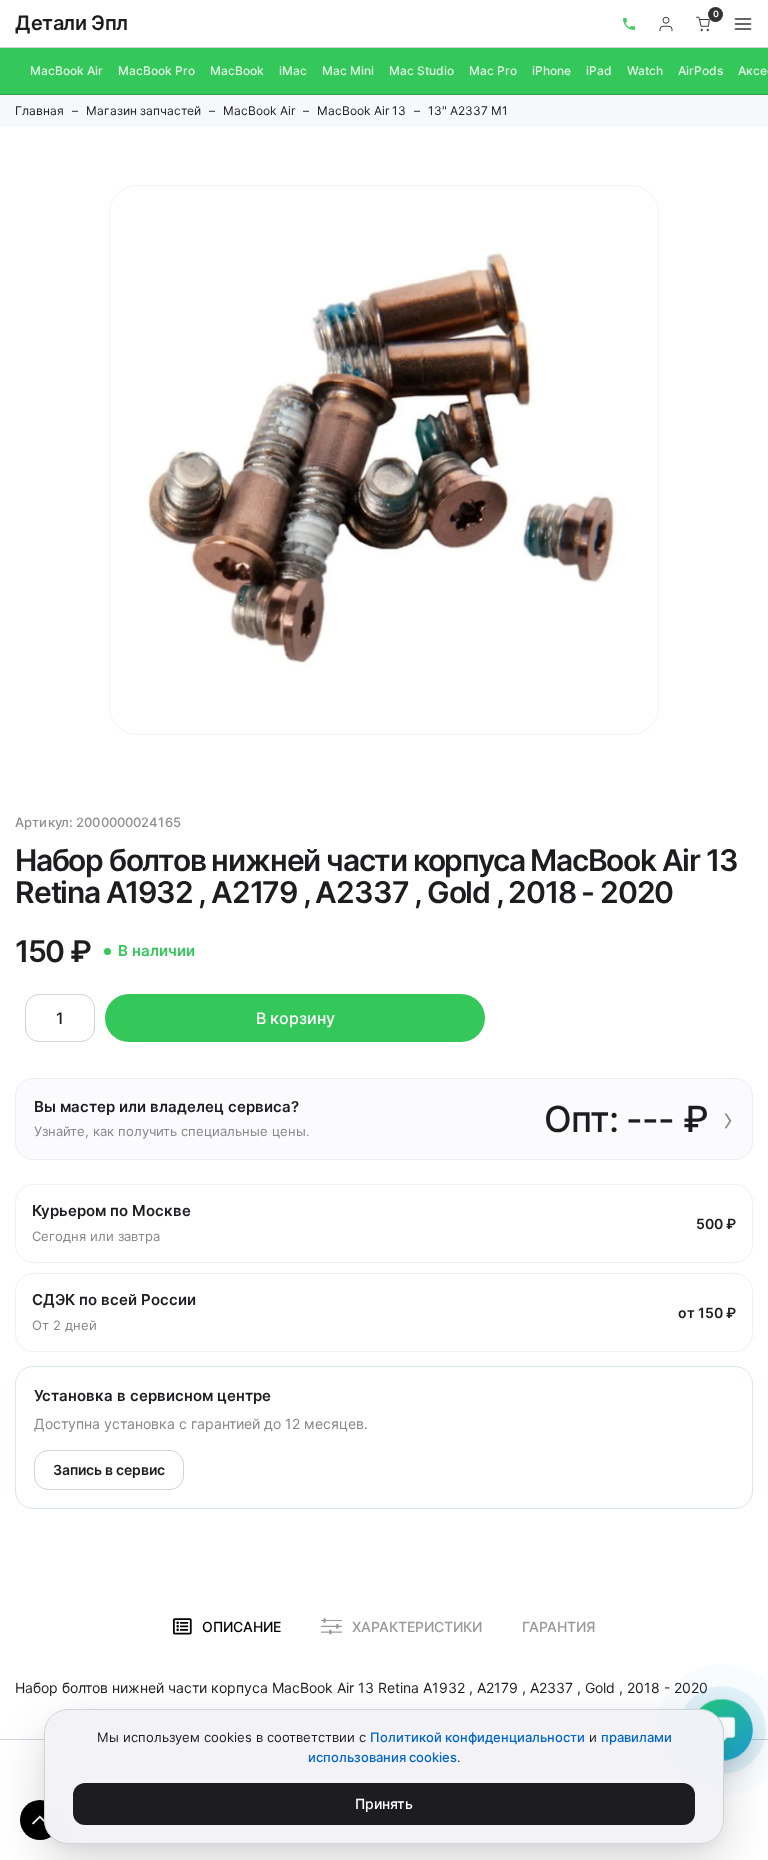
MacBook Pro (156, 70)
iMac (293, 70)
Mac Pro (493, 70)
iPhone (551, 70)
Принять (384, 1803)
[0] (704, 24)
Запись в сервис (109, 1469)
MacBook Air (66, 70)
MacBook (237, 70)
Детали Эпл (71, 23)
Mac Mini (348, 70)
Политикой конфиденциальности (477, 1737)
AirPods (700, 70)
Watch (645, 70)
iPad (599, 70)
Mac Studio (421, 70)
